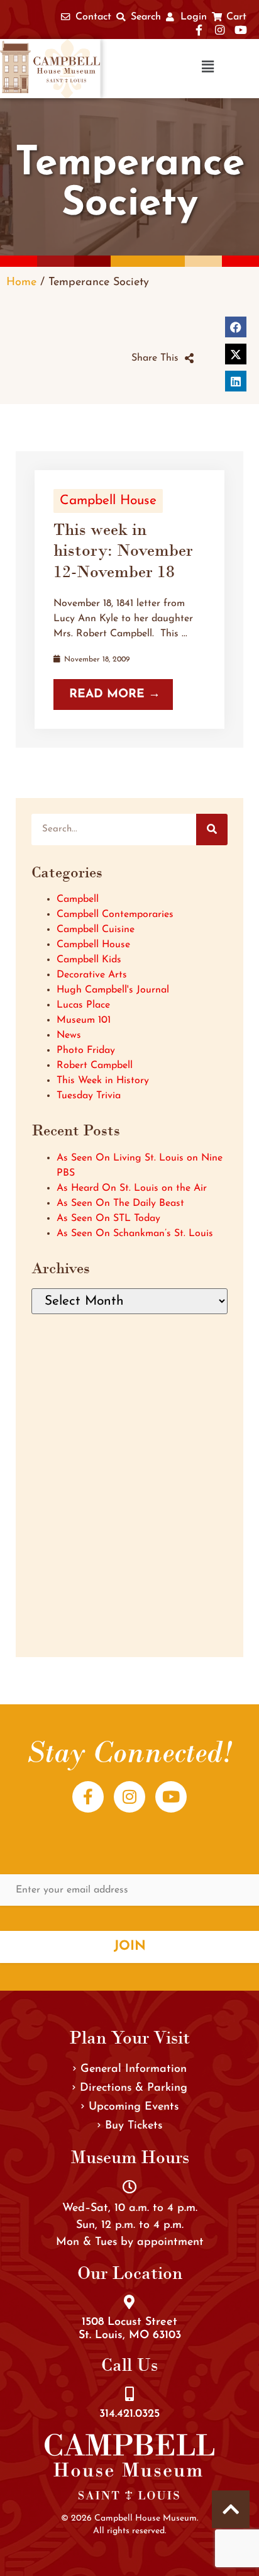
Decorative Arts (92, 975)
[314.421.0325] (129, 2394)
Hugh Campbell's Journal (113, 990)
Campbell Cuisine (96, 930)
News (69, 1035)
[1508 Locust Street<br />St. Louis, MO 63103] (129, 2302)
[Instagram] (129, 1797)
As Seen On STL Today (108, 1218)
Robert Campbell (95, 1066)
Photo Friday (86, 1050)
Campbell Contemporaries (115, 914)
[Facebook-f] (88, 1797)
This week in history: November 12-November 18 (123, 550)
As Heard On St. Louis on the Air (132, 1188)
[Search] (212, 830)
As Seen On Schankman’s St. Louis (135, 1234)
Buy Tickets (134, 2126)
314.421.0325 (129, 2414)
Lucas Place (83, 1005)
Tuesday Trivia (89, 1096)
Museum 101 (84, 1020)
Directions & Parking (134, 2088)
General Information (134, 2069)
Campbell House (108, 501)
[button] (167, 68)
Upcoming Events (134, 2107)
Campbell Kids (89, 960)
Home (21, 282)
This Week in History (103, 1081)
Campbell (78, 899)
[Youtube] (171, 1797)
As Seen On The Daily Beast (120, 1203)
